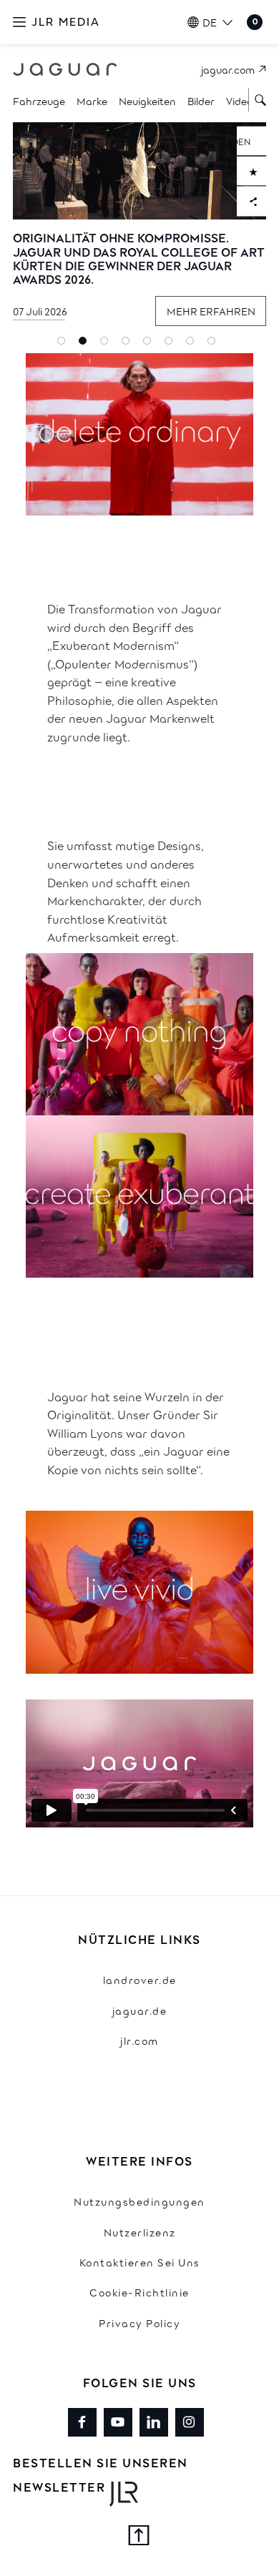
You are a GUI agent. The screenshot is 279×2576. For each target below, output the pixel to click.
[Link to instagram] (190, 2422)
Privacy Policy (139, 2323)
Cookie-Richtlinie (139, 2292)
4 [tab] (129, 344)
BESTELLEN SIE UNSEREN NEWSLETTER (101, 2474)
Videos (242, 100)
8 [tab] (215, 344)
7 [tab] (193, 344)
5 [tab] (150, 344)
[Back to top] (139, 2537)
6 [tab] (172, 344)
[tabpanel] (139, 230)
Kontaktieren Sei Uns (140, 2262)
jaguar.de (140, 2010)
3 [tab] (107, 344)
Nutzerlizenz (140, 2232)
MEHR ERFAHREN (211, 311)
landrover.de (140, 1979)
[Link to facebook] (82, 2422)
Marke (92, 100)
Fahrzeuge (39, 100)
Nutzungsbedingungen (139, 2201)
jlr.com (139, 2040)
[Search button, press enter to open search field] (258, 100)
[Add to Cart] (251, 171)
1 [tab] (64, 344)
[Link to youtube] (118, 2422)
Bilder (201, 100)
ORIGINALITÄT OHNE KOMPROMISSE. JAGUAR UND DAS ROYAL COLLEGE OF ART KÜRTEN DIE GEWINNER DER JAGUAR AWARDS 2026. (139, 258)
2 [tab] (86, 344)
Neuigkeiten (147, 100)
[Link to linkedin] (154, 2422)
